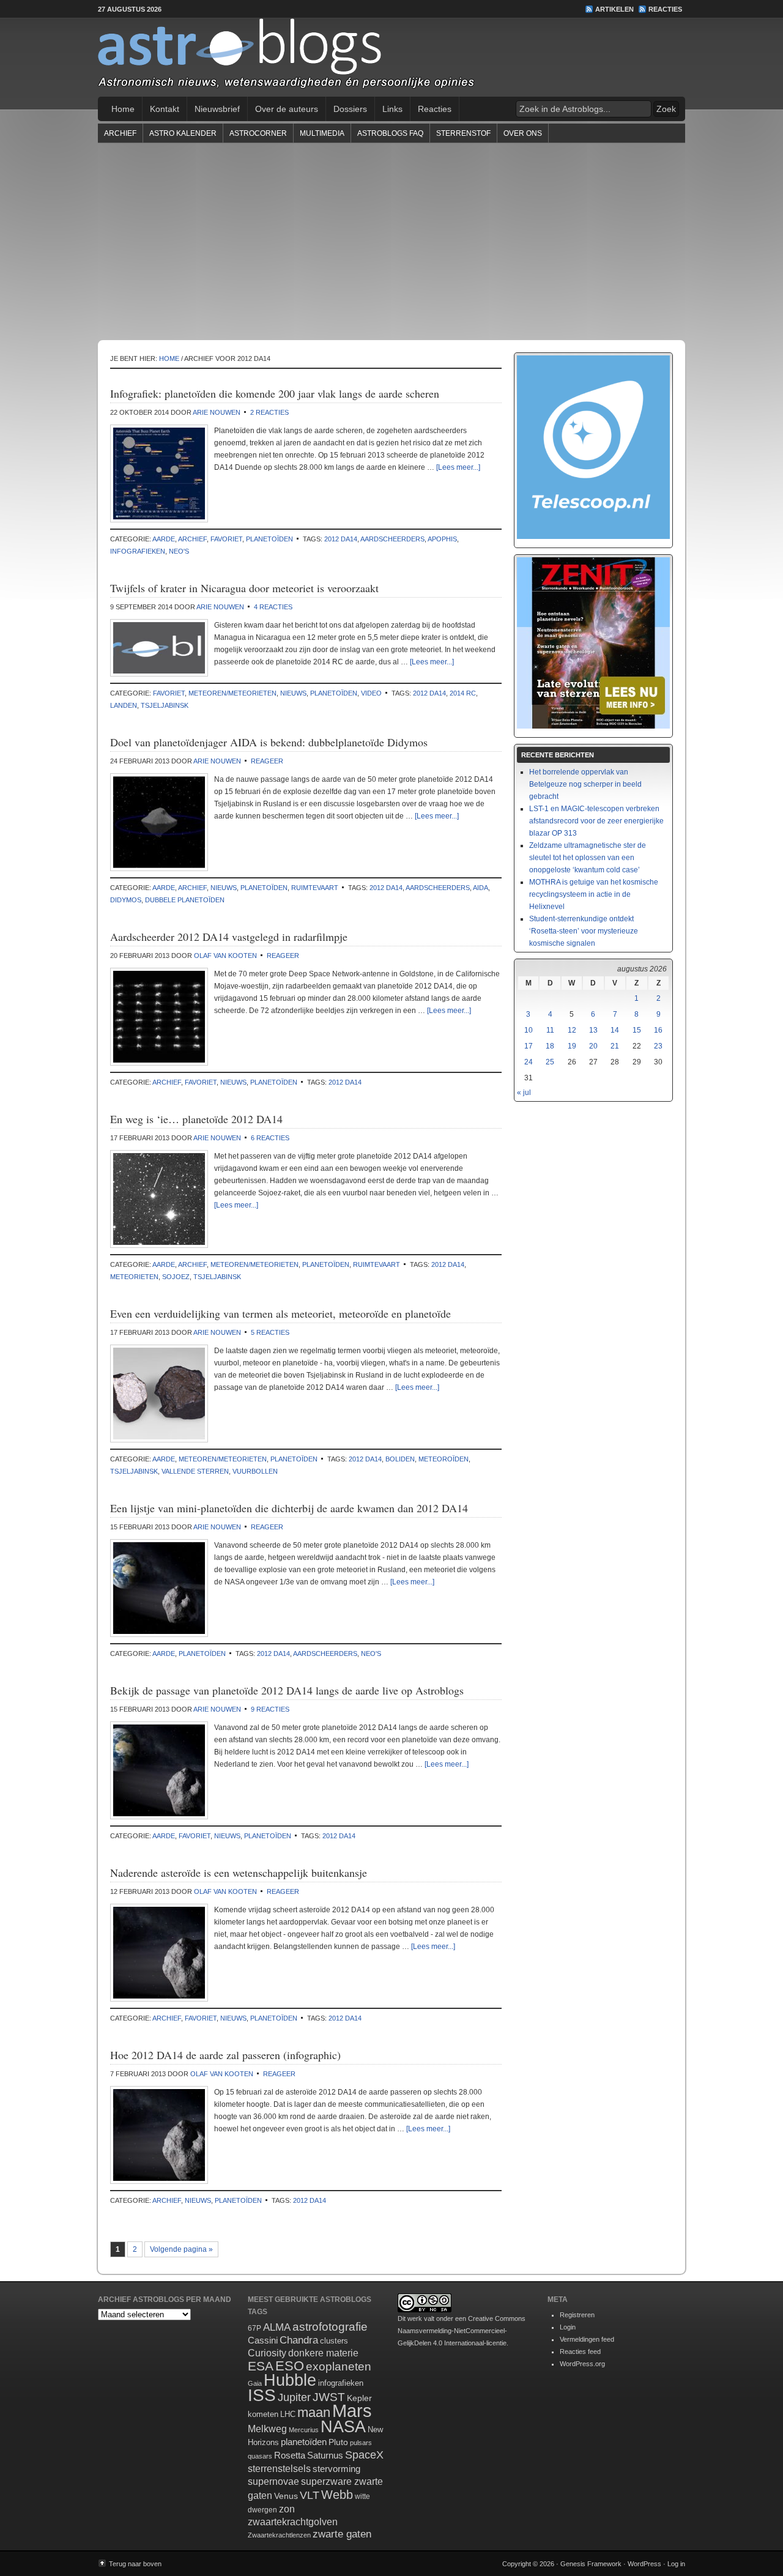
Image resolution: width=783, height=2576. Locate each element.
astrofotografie (330, 2327)
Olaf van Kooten (225, 956)
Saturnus (325, 2455)
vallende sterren (195, 1471)
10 (529, 1030)
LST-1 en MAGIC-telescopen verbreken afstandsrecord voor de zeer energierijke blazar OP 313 (596, 821)
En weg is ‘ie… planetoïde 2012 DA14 (196, 1119)
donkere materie (323, 2353)
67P (254, 2328)
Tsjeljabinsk (165, 705)
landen (124, 705)
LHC (288, 2414)
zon (287, 2509)
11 (550, 1030)
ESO (290, 2366)
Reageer (267, 761)
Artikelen (614, 9)
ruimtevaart (315, 888)
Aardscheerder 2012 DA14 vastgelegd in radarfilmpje (229, 937)
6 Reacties (270, 1138)
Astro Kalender (183, 133)
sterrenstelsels (279, 2468)
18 (550, 1046)
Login (568, 2327)
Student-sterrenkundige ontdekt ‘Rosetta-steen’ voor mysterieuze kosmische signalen (584, 931)
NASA (343, 2427)
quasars (260, 2456)
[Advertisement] (391, 241)
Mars (352, 2411)
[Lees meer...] (458, 467)
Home (123, 109)
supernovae (273, 2481)
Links (392, 109)
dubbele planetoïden (185, 900)
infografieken (138, 551)
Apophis (442, 539)
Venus (286, 2496)
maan (314, 2412)
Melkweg (267, 2429)
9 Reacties (270, 1709)
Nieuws (293, 693)
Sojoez (176, 1277)
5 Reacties (270, 1332)
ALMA (277, 2327)
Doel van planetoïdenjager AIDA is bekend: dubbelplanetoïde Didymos (269, 742)
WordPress (644, 2564)
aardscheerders (392, 539)
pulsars (361, 2443)
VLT (310, 2495)
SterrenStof (463, 133)
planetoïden (269, 539)
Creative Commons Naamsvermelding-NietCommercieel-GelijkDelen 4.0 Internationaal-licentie (462, 2331)
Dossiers (350, 109)
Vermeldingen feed (587, 2339)
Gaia (255, 2383)
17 (529, 1046)
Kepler (359, 2398)
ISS (262, 2395)
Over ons (523, 133)
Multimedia (322, 133)
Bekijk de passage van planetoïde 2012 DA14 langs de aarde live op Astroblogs (287, 1690)
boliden (400, 1459)
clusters (334, 2341)
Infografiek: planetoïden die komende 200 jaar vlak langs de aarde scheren (275, 393)
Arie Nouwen (217, 412)
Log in (676, 2564)
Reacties (665, 9)
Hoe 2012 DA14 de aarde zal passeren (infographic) (225, 2055)
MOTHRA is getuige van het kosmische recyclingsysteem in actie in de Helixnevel (594, 894)
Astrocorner (258, 133)
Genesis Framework (591, 2564)
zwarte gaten (342, 2534)
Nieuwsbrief (217, 109)
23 (658, 1046)
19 (572, 1046)
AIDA (481, 888)
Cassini (263, 2340)
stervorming (336, 2469)
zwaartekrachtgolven (293, 2522)
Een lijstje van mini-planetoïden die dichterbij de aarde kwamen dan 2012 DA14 (289, 1508)
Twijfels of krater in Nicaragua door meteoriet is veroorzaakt (244, 588)
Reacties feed (580, 2351)
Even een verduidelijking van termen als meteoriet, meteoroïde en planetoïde (280, 1313)
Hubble (290, 2380)
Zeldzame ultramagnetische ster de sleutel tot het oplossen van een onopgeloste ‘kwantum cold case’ (588, 858)
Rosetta (290, 2455)
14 (615, 1030)
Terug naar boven (135, 2564)
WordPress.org (582, 2364)
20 (593, 1046)
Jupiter (294, 2397)
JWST (329, 2397)
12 (572, 1030)
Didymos (126, 900)
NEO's (179, 551)
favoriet (226, 539)
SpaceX (364, 2455)
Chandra (299, 2340)
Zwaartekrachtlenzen (279, 2535)
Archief (120, 133)
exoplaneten (339, 2366)
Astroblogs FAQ (390, 133)
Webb (337, 2495)
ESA (261, 2366)
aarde (164, 539)
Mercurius (304, 2430)
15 (637, 1030)
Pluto (338, 2442)
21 (615, 1046)
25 (550, 1062)
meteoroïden (443, 1459)
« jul (524, 1093)
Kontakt (165, 109)
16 (658, 1030)
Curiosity (267, 2353)
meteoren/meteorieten (232, 693)
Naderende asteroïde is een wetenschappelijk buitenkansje (239, 1873)
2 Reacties (269, 412)
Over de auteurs (287, 109)
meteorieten (134, 1277)
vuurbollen (255, 1471)
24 (529, 1062)
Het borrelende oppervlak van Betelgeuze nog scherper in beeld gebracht (585, 784)
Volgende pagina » (181, 2249)
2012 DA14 (341, 539)
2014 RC (463, 693)
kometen (263, 2414)
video (371, 693)
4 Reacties (273, 607)
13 (593, 1030)
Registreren (577, 2315)
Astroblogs (391, 58)
